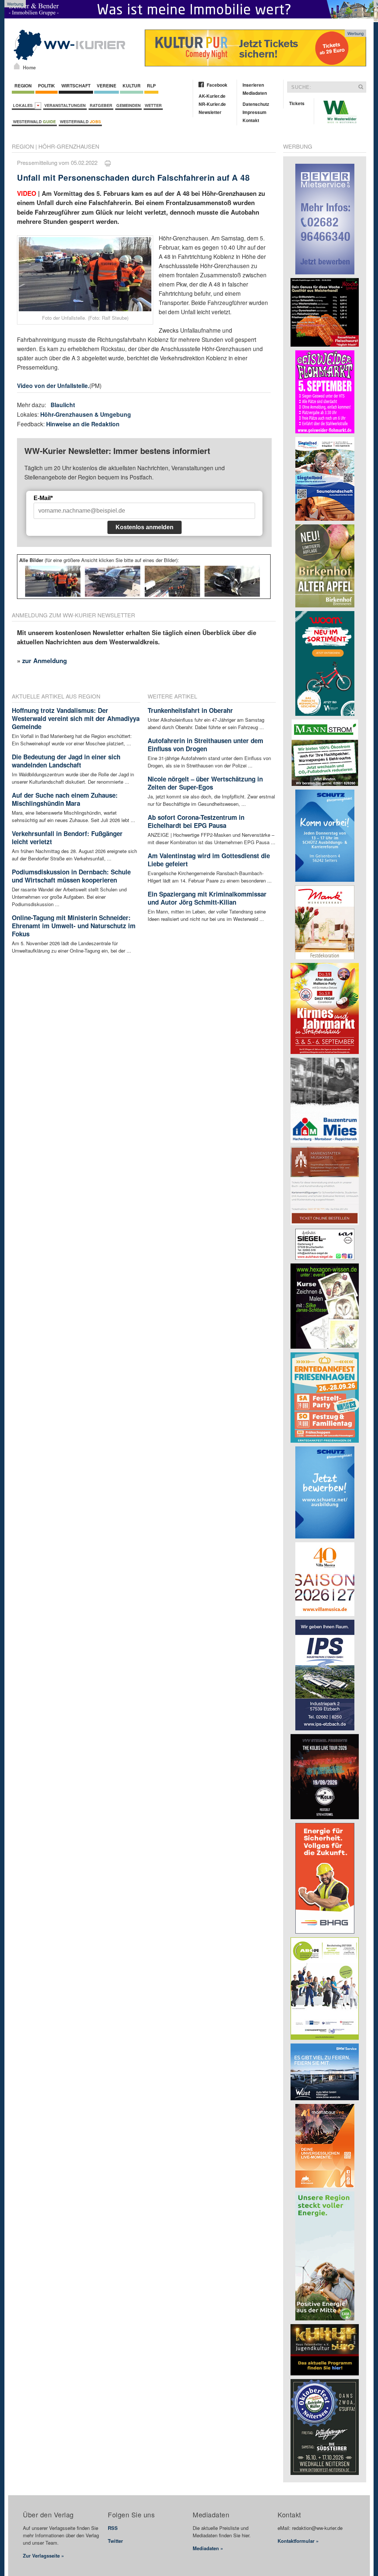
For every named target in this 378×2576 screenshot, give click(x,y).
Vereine (106, 86)
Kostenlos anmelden (145, 527)
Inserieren (253, 85)
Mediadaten (255, 93)
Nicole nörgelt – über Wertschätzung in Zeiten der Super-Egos (205, 783)
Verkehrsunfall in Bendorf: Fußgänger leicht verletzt (67, 838)
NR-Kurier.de (212, 104)
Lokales (24, 105)
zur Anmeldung (44, 661)
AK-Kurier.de (212, 96)
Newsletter (210, 112)
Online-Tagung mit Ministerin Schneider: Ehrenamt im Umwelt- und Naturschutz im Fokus (74, 926)
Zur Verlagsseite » (43, 2556)
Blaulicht (63, 405)
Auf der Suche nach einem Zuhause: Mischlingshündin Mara (65, 799)
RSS (113, 2528)
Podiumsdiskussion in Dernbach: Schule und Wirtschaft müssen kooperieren (71, 876)
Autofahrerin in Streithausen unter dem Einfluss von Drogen (205, 745)
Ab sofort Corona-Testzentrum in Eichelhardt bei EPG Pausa (196, 821)
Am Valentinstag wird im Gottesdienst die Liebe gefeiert (209, 860)
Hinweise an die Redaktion (83, 424)
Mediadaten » (208, 2548)
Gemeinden (128, 105)
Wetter (153, 105)
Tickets (297, 103)
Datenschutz (256, 104)
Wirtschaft (76, 86)
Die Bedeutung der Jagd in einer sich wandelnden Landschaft (66, 761)
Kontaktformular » (298, 2541)
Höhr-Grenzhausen (69, 146)
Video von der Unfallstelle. (53, 386)
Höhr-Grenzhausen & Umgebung (86, 414)
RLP (151, 86)
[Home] (17, 66)
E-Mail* (43, 498)
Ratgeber (101, 105)
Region (23, 86)
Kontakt (251, 120)
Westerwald (34, 122)
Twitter (115, 2541)
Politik (47, 86)
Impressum (255, 112)
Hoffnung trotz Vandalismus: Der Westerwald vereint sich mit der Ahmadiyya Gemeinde (76, 718)
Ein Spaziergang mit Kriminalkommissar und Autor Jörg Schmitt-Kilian (207, 898)
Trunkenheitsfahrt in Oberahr (190, 710)
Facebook (217, 85)
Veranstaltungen (65, 105)
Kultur (132, 86)
